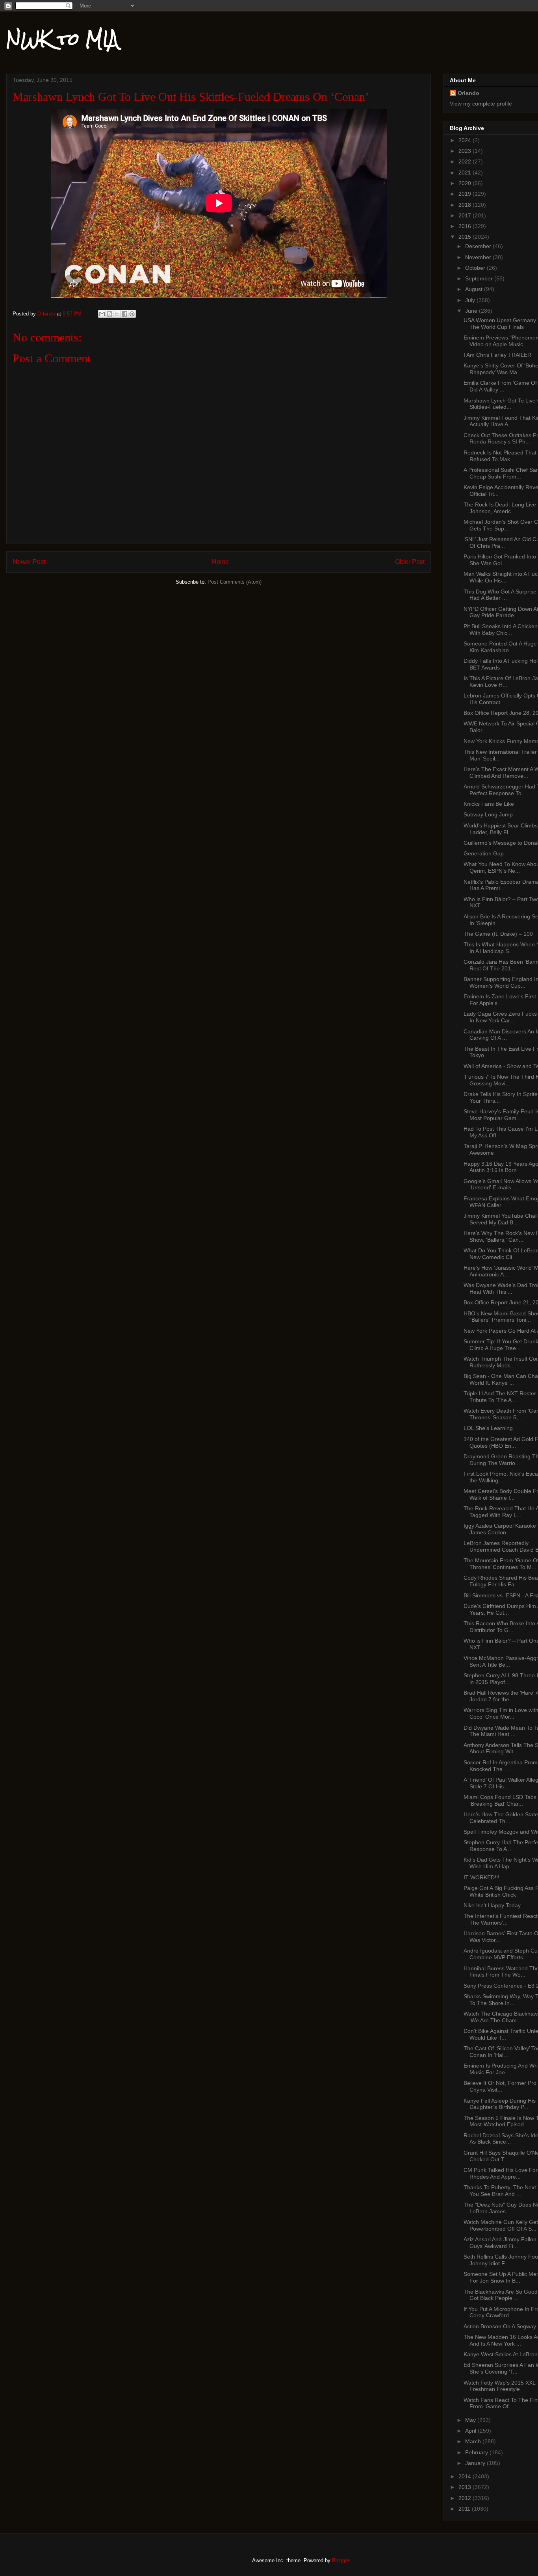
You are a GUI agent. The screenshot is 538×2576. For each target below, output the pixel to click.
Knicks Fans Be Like (489, 804)
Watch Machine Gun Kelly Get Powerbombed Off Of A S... (501, 2225)
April (471, 2431)
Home (220, 562)
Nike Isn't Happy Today (492, 1905)
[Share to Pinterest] (132, 314)
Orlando (468, 93)
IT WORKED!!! (481, 1877)
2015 (466, 237)
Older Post (410, 562)
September (480, 278)
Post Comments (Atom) (235, 582)
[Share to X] (117, 314)
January (476, 2463)
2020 (466, 183)
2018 (466, 205)
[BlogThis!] (109, 314)
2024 (466, 140)
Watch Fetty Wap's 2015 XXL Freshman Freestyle (499, 2386)
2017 (466, 215)
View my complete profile (481, 104)
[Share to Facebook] (124, 314)
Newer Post (29, 562)
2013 (466, 2487)
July (471, 300)
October (476, 268)
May (471, 2420)
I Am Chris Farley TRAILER (497, 355)
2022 (466, 161)
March (474, 2441)
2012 (466, 2498)
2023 (466, 151)
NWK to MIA (62, 39)
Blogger (340, 2560)
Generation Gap (484, 853)
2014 (466, 2476)
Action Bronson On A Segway (500, 2326)
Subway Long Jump (488, 814)
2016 (466, 226)
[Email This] (102, 314)
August (475, 289)
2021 (466, 172)
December (479, 246)
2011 (465, 2509)
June (472, 311)
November (479, 257)
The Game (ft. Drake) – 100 (498, 934)
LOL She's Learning (488, 1428)
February (477, 2452)
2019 (466, 194)
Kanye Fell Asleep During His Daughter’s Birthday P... (500, 2104)
